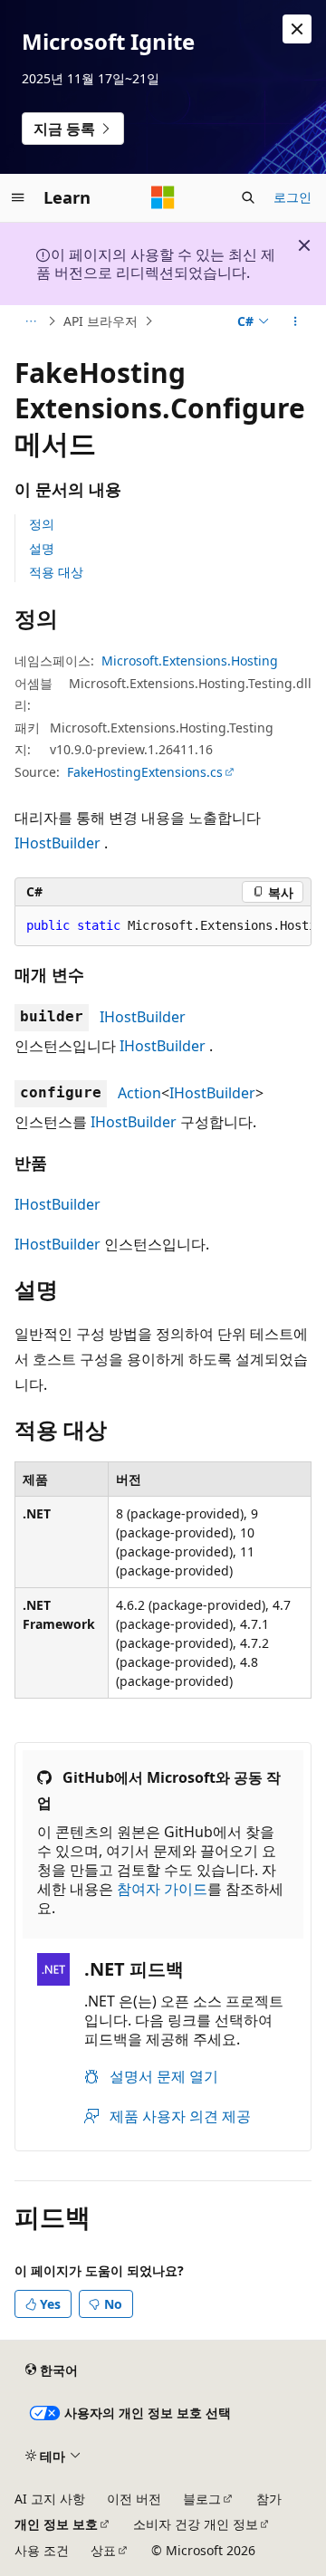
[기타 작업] (296, 321)
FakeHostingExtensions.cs (145, 772)
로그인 (292, 197)
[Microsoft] (163, 197)
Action (139, 1093)
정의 (42, 524)
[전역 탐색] (18, 197)
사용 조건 (42, 2550)
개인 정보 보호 (56, 2524)
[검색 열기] (248, 197)
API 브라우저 (101, 321)
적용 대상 (56, 572)
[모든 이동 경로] (30, 321)
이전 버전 (134, 2499)
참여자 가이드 (162, 1889)
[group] (163, 926)
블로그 (202, 2499)
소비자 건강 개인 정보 (196, 2524)
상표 (103, 2550)
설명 (42, 548)
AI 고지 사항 (50, 2499)
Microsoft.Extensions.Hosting (190, 661)
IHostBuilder (58, 843)
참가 (269, 2499)
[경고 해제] (297, 29)
